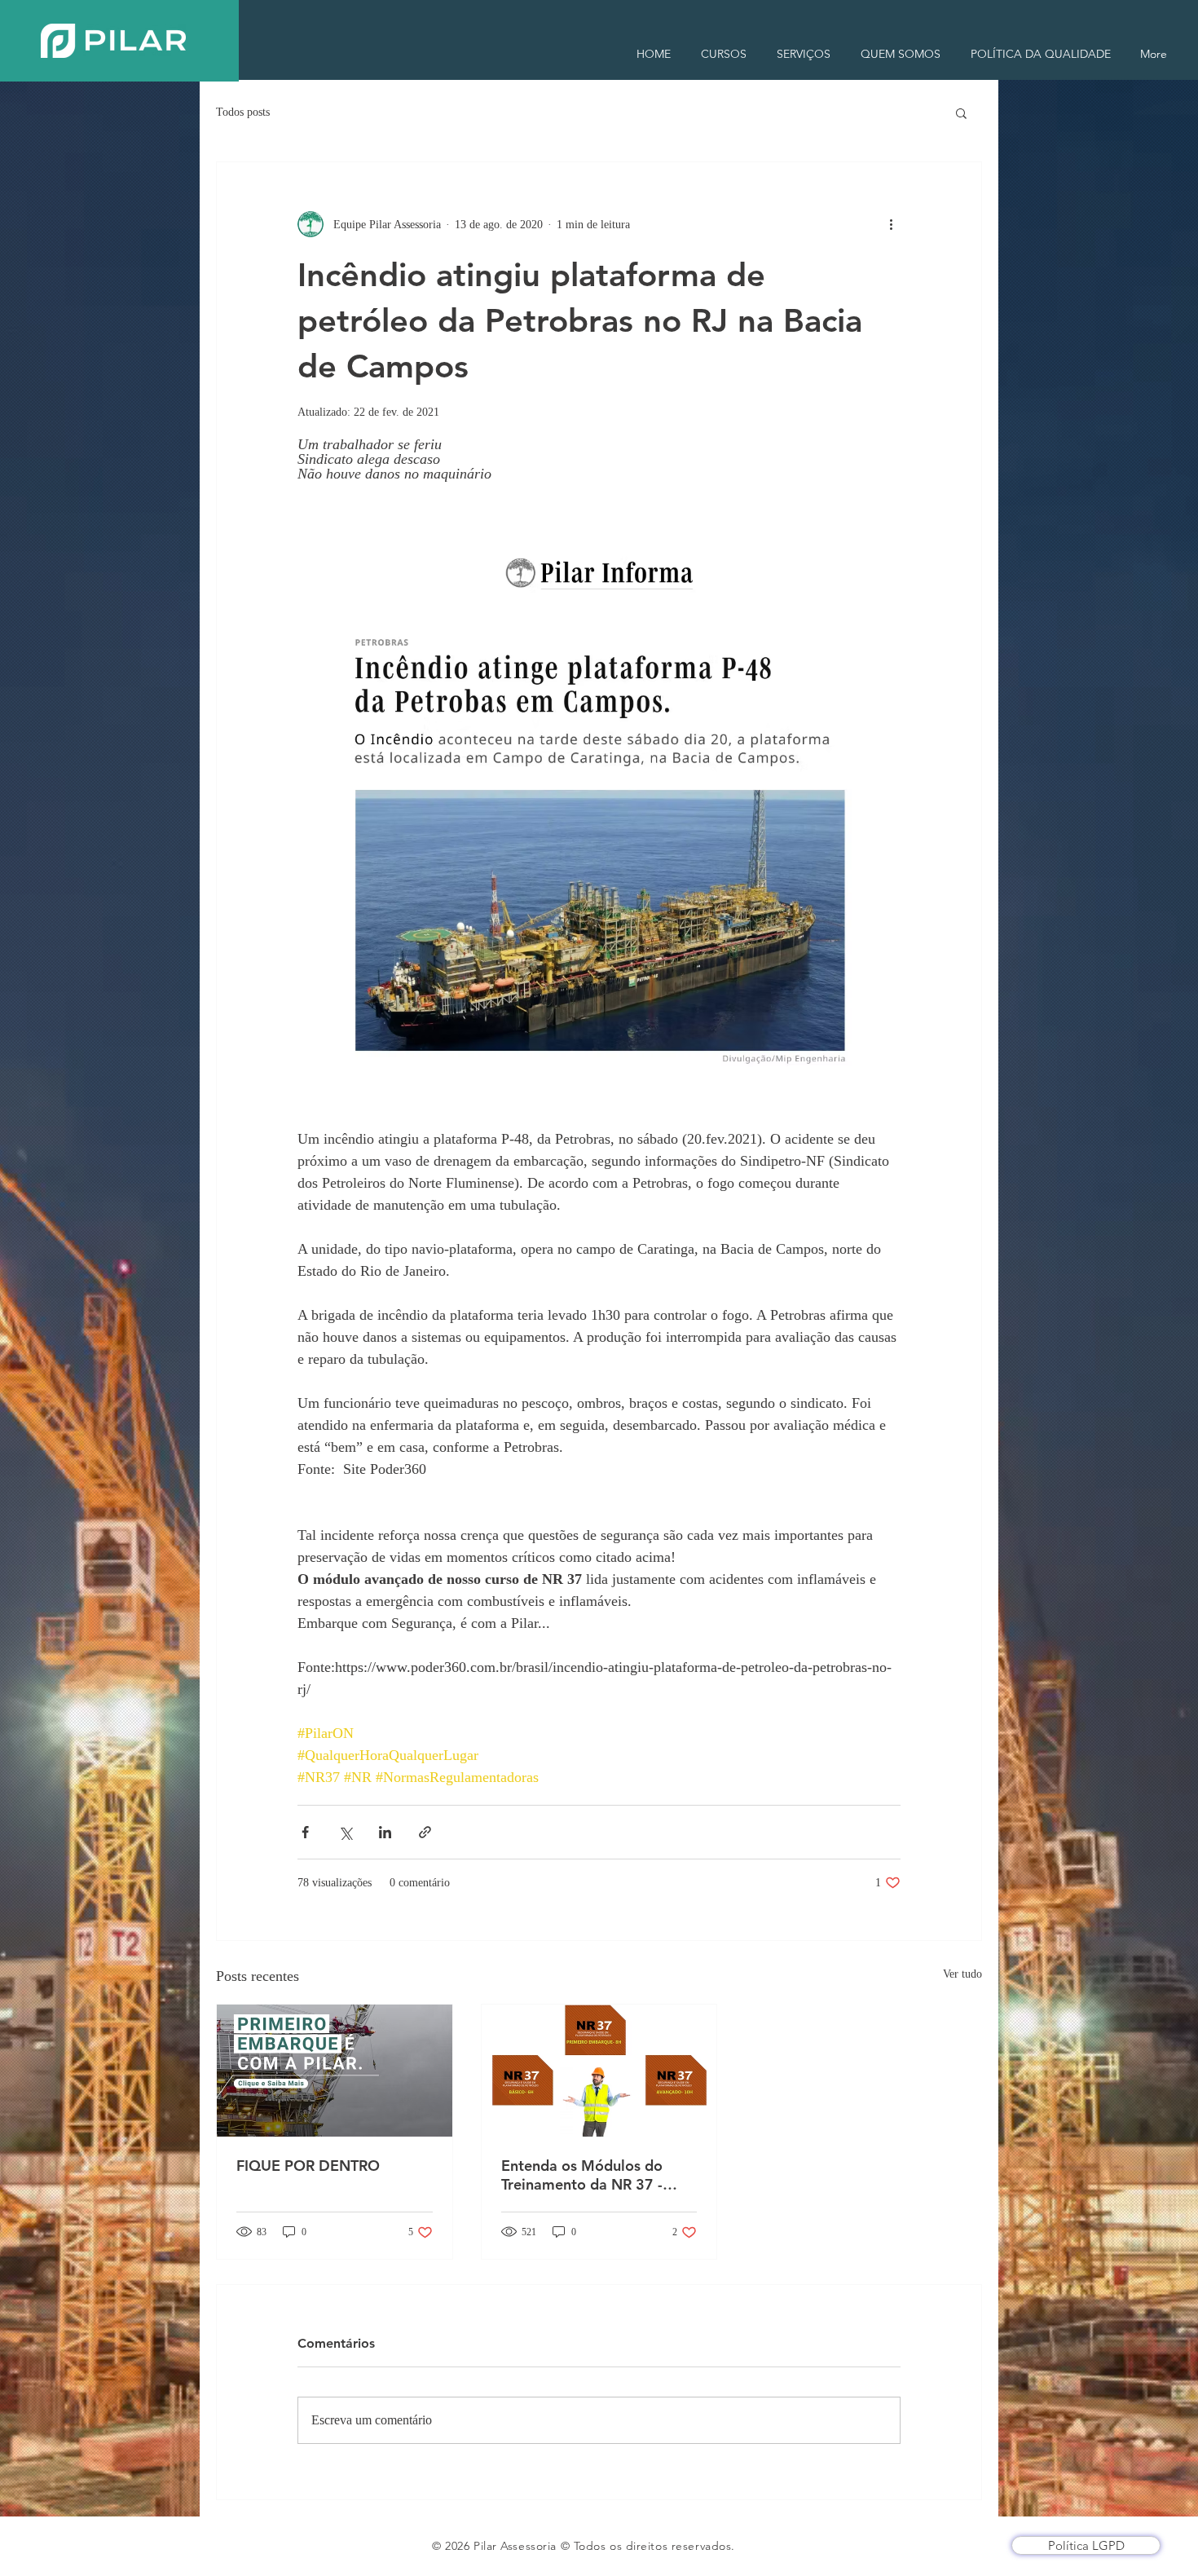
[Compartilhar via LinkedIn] (385, 1832)
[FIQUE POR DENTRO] (335, 2071)
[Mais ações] (891, 224)
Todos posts (243, 112)
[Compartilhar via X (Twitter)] (345, 1832)
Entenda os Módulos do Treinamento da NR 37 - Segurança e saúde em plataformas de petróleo (584, 2175)
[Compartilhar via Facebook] (305, 1832)
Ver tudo (962, 1974)
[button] (961, 112)
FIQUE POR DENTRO (308, 2166)
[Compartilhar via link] (425, 1832)
